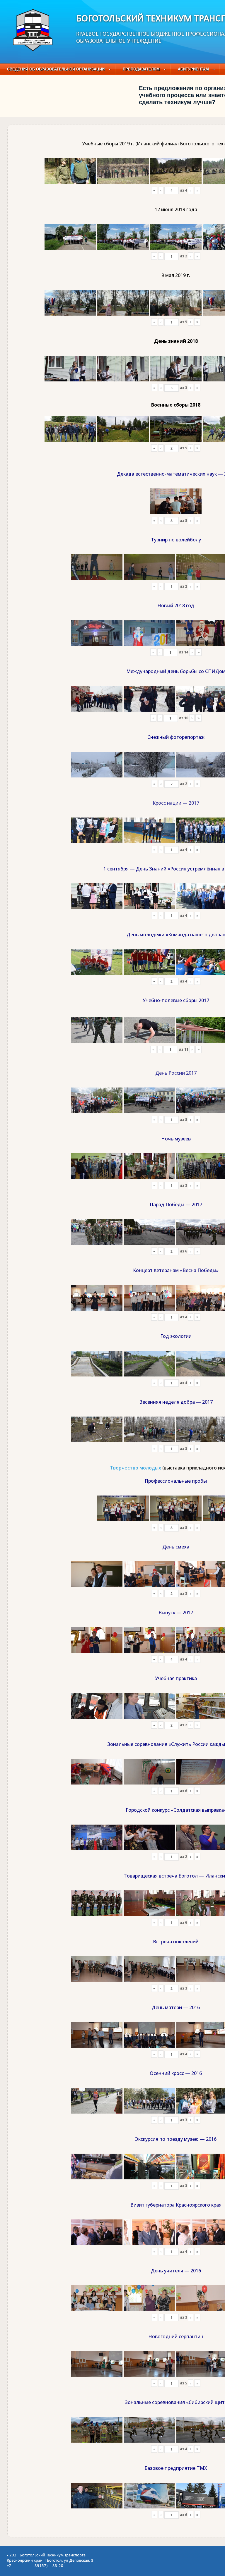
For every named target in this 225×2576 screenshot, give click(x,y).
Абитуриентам (193, 69)
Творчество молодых (135, 1468)
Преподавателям (141, 69)
